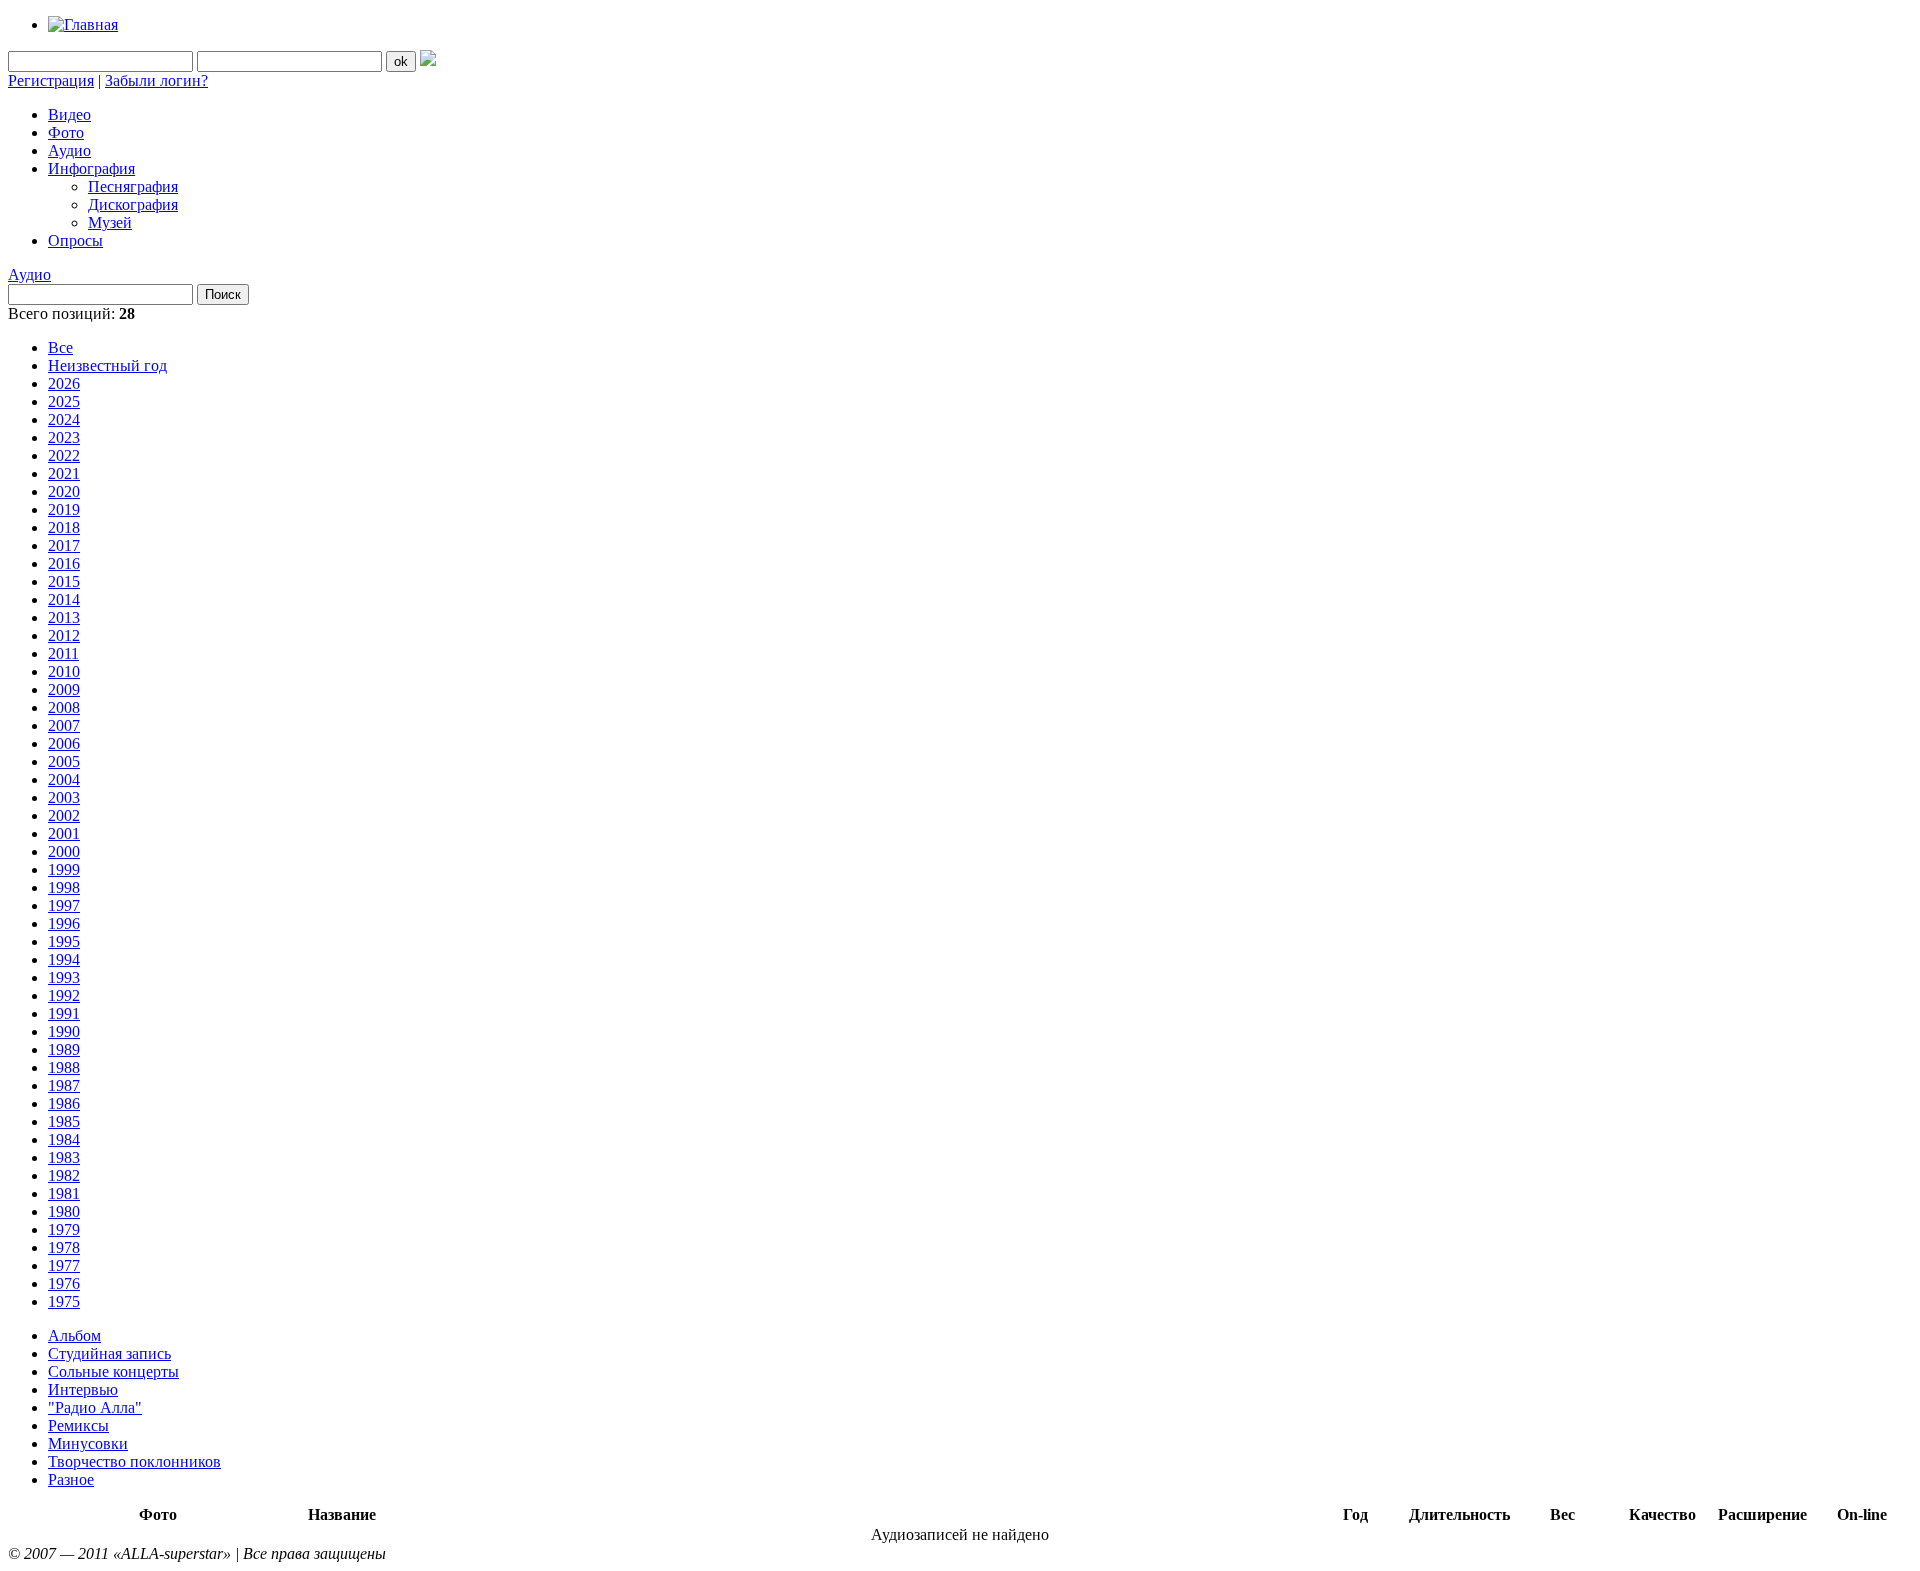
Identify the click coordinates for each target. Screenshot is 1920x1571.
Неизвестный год (107, 365)
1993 (64, 977)
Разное (71, 1479)
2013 (64, 617)
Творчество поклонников (134, 1461)
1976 (64, 1283)
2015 (64, 581)
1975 (64, 1301)
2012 (64, 635)
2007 (64, 725)
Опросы (75, 240)
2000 (64, 851)
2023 (64, 437)
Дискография (133, 204)
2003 (64, 797)
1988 (64, 1067)
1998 (64, 887)
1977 (64, 1265)
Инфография (91, 168)
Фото (66, 132)
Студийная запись (109, 1353)
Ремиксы (78, 1425)
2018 (64, 527)
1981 (64, 1193)
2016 (64, 563)
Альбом (74, 1335)
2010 (64, 671)
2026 (64, 383)
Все (60, 347)
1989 (64, 1049)
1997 (64, 905)
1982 (64, 1175)
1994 (64, 959)
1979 (64, 1229)
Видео (69, 114)
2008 (64, 707)
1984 (64, 1139)
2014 (64, 599)
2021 (64, 473)
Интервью (83, 1389)
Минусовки (88, 1443)
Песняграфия (133, 186)
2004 (64, 779)
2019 (64, 509)
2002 (64, 815)
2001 (64, 833)
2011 (63, 653)
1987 (64, 1085)
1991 (64, 1013)
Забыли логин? (156, 80)
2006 (64, 743)
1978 (64, 1247)
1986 (64, 1103)
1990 (64, 1031)
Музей (110, 222)
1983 (64, 1157)
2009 (64, 689)
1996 (64, 923)
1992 (64, 995)
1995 (64, 941)
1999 (64, 869)
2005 (64, 761)
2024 (64, 419)
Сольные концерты (113, 1371)
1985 (64, 1121)
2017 (64, 545)
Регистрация (51, 80)
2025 (64, 401)
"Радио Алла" (95, 1407)
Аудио (69, 150)
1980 (64, 1211)
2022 (64, 455)
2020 (64, 491)
